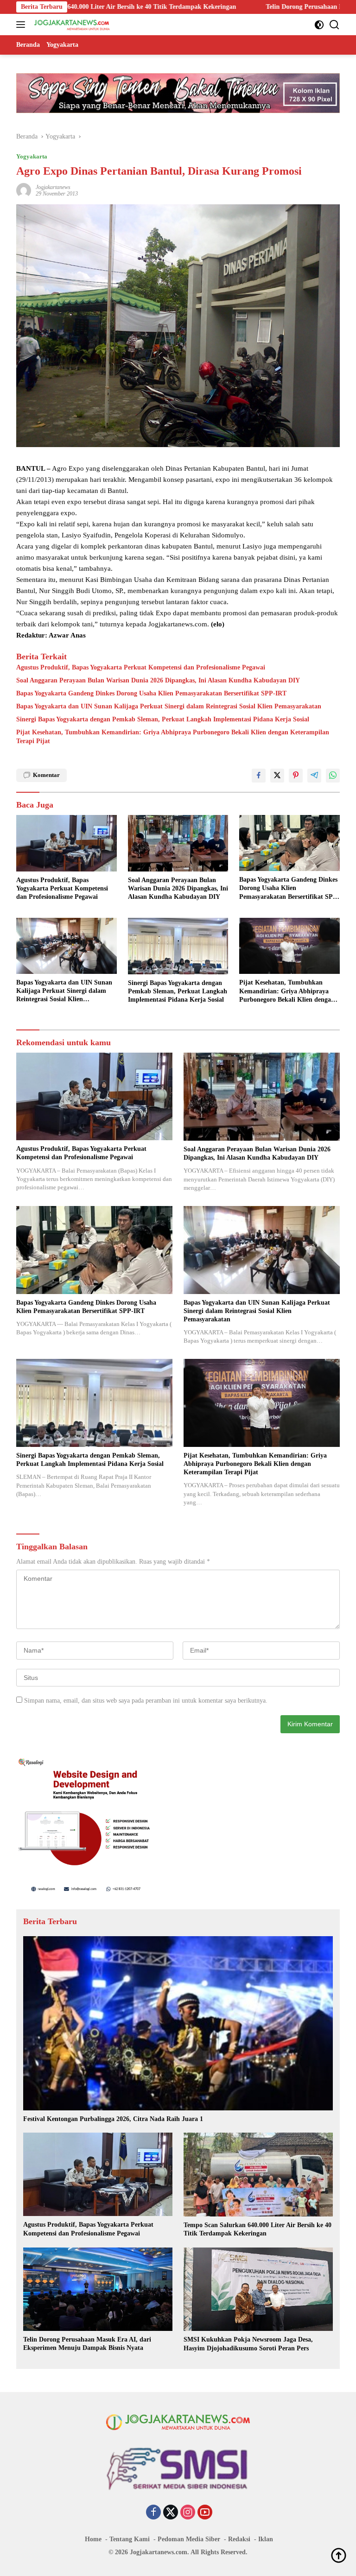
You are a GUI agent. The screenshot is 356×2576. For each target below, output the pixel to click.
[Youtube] (205, 2513)
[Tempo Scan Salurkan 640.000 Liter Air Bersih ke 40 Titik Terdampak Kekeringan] (258, 2175)
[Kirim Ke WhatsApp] (333, 776)
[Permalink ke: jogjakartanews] (24, 190)
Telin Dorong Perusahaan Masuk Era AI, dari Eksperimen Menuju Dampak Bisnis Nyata (87, 2344)
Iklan (266, 2539)
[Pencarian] (334, 25)
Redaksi (239, 2539)
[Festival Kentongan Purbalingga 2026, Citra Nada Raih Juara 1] (178, 2023)
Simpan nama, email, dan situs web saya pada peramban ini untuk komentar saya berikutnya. (146, 1701)
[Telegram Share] (314, 776)
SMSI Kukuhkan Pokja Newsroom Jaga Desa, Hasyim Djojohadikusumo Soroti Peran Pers (248, 2344)
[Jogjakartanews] (71, 25)
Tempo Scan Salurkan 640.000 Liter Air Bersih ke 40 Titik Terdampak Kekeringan (257, 2229)
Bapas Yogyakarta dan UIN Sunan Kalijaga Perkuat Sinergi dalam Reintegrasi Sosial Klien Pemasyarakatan (169, 706)
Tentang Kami (130, 2539)
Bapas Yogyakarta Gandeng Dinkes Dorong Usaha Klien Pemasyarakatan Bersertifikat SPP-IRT (151, 693)
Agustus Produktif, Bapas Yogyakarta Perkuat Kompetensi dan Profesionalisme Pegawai (141, 667)
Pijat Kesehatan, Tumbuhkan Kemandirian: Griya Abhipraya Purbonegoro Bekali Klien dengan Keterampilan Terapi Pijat (173, 736)
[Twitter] (171, 2513)
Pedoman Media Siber (189, 2539)
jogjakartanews (53, 187)
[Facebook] (153, 2513)
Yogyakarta (32, 156)
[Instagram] (188, 2513)
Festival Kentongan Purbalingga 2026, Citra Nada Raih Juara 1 (113, 2119)
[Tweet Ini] (277, 776)
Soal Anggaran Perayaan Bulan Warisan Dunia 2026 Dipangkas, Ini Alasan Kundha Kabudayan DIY (158, 680)
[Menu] (22, 25)
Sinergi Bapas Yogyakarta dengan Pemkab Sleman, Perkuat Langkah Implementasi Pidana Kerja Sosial (163, 719)
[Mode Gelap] (319, 25)
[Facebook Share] (259, 776)
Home (93, 2539)
